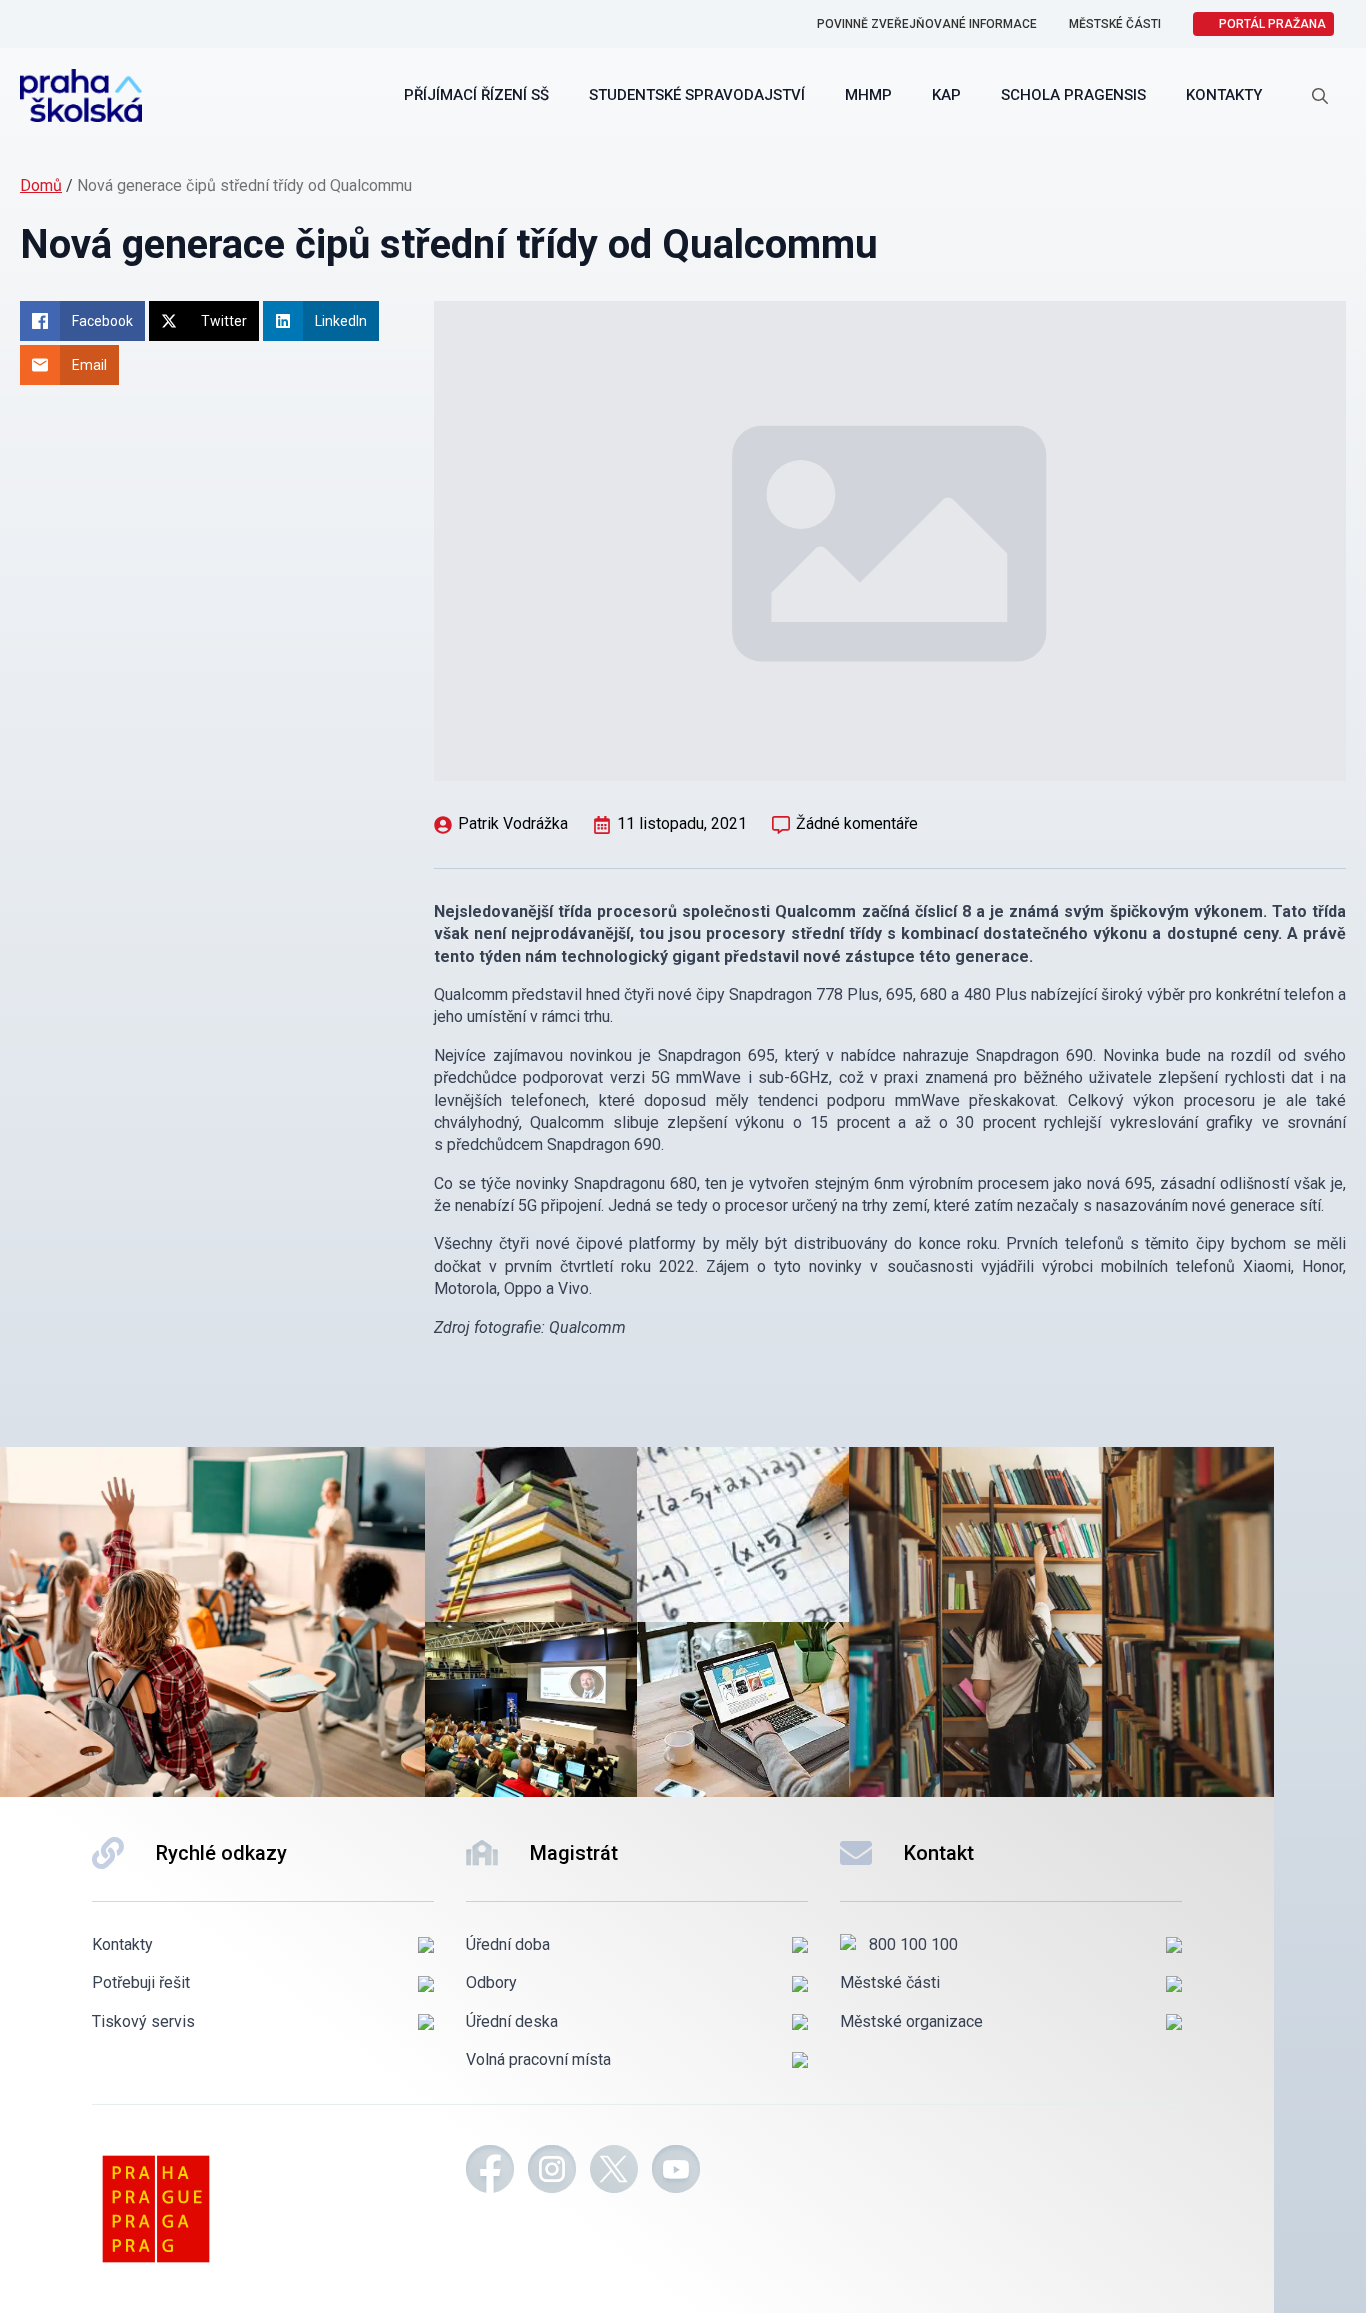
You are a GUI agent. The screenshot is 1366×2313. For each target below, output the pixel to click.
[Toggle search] (1320, 96)
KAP (946, 95)
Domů (41, 185)
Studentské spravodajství (697, 95)
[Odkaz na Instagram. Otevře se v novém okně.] (552, 2172)
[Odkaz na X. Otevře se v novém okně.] (614, 2172)
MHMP (868, 95)
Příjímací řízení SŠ (476, 95)
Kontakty (1224, 95)
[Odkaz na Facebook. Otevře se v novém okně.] (490, 2172)
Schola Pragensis (1073, 95)
